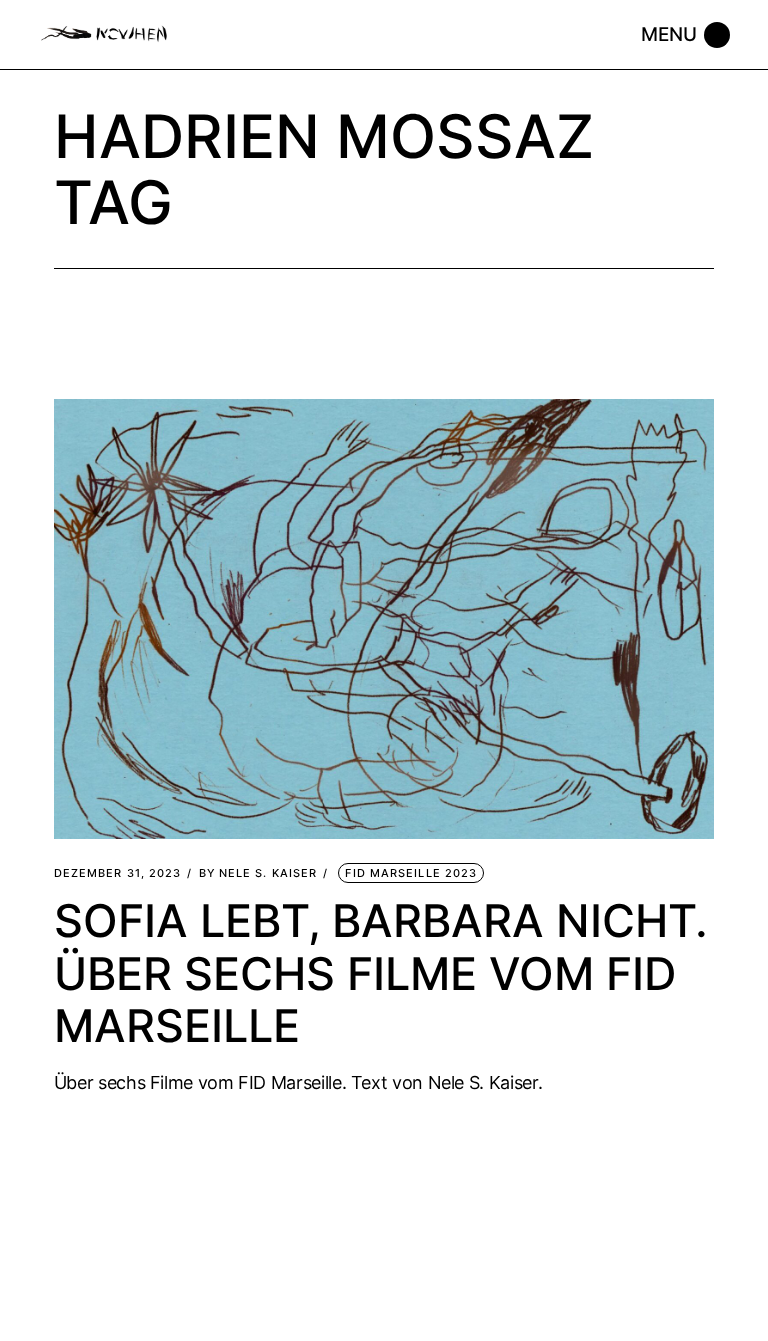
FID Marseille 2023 (411, 873)
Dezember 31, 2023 (118, 873)
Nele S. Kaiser (258, 873)
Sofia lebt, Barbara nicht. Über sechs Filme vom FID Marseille (381, 972)
